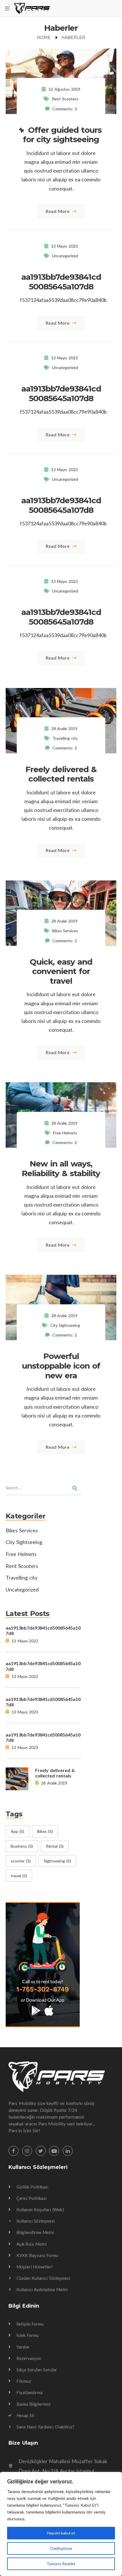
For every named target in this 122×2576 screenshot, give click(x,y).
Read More (58, 211)
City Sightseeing (65, 1325)
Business (22, 1846)
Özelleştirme (61, 2548)
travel (19, 1876)
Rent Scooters (65, 99)
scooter (21, 1861)
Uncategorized (65, 256)
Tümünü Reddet (61, 2564)
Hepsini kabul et (61, 2533)
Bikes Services (65, 931)
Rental (55, 1846)
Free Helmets (65, 1133)
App (17, 1831)
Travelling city (65, 738)
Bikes (45, 1831)
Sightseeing (57, 1861)
